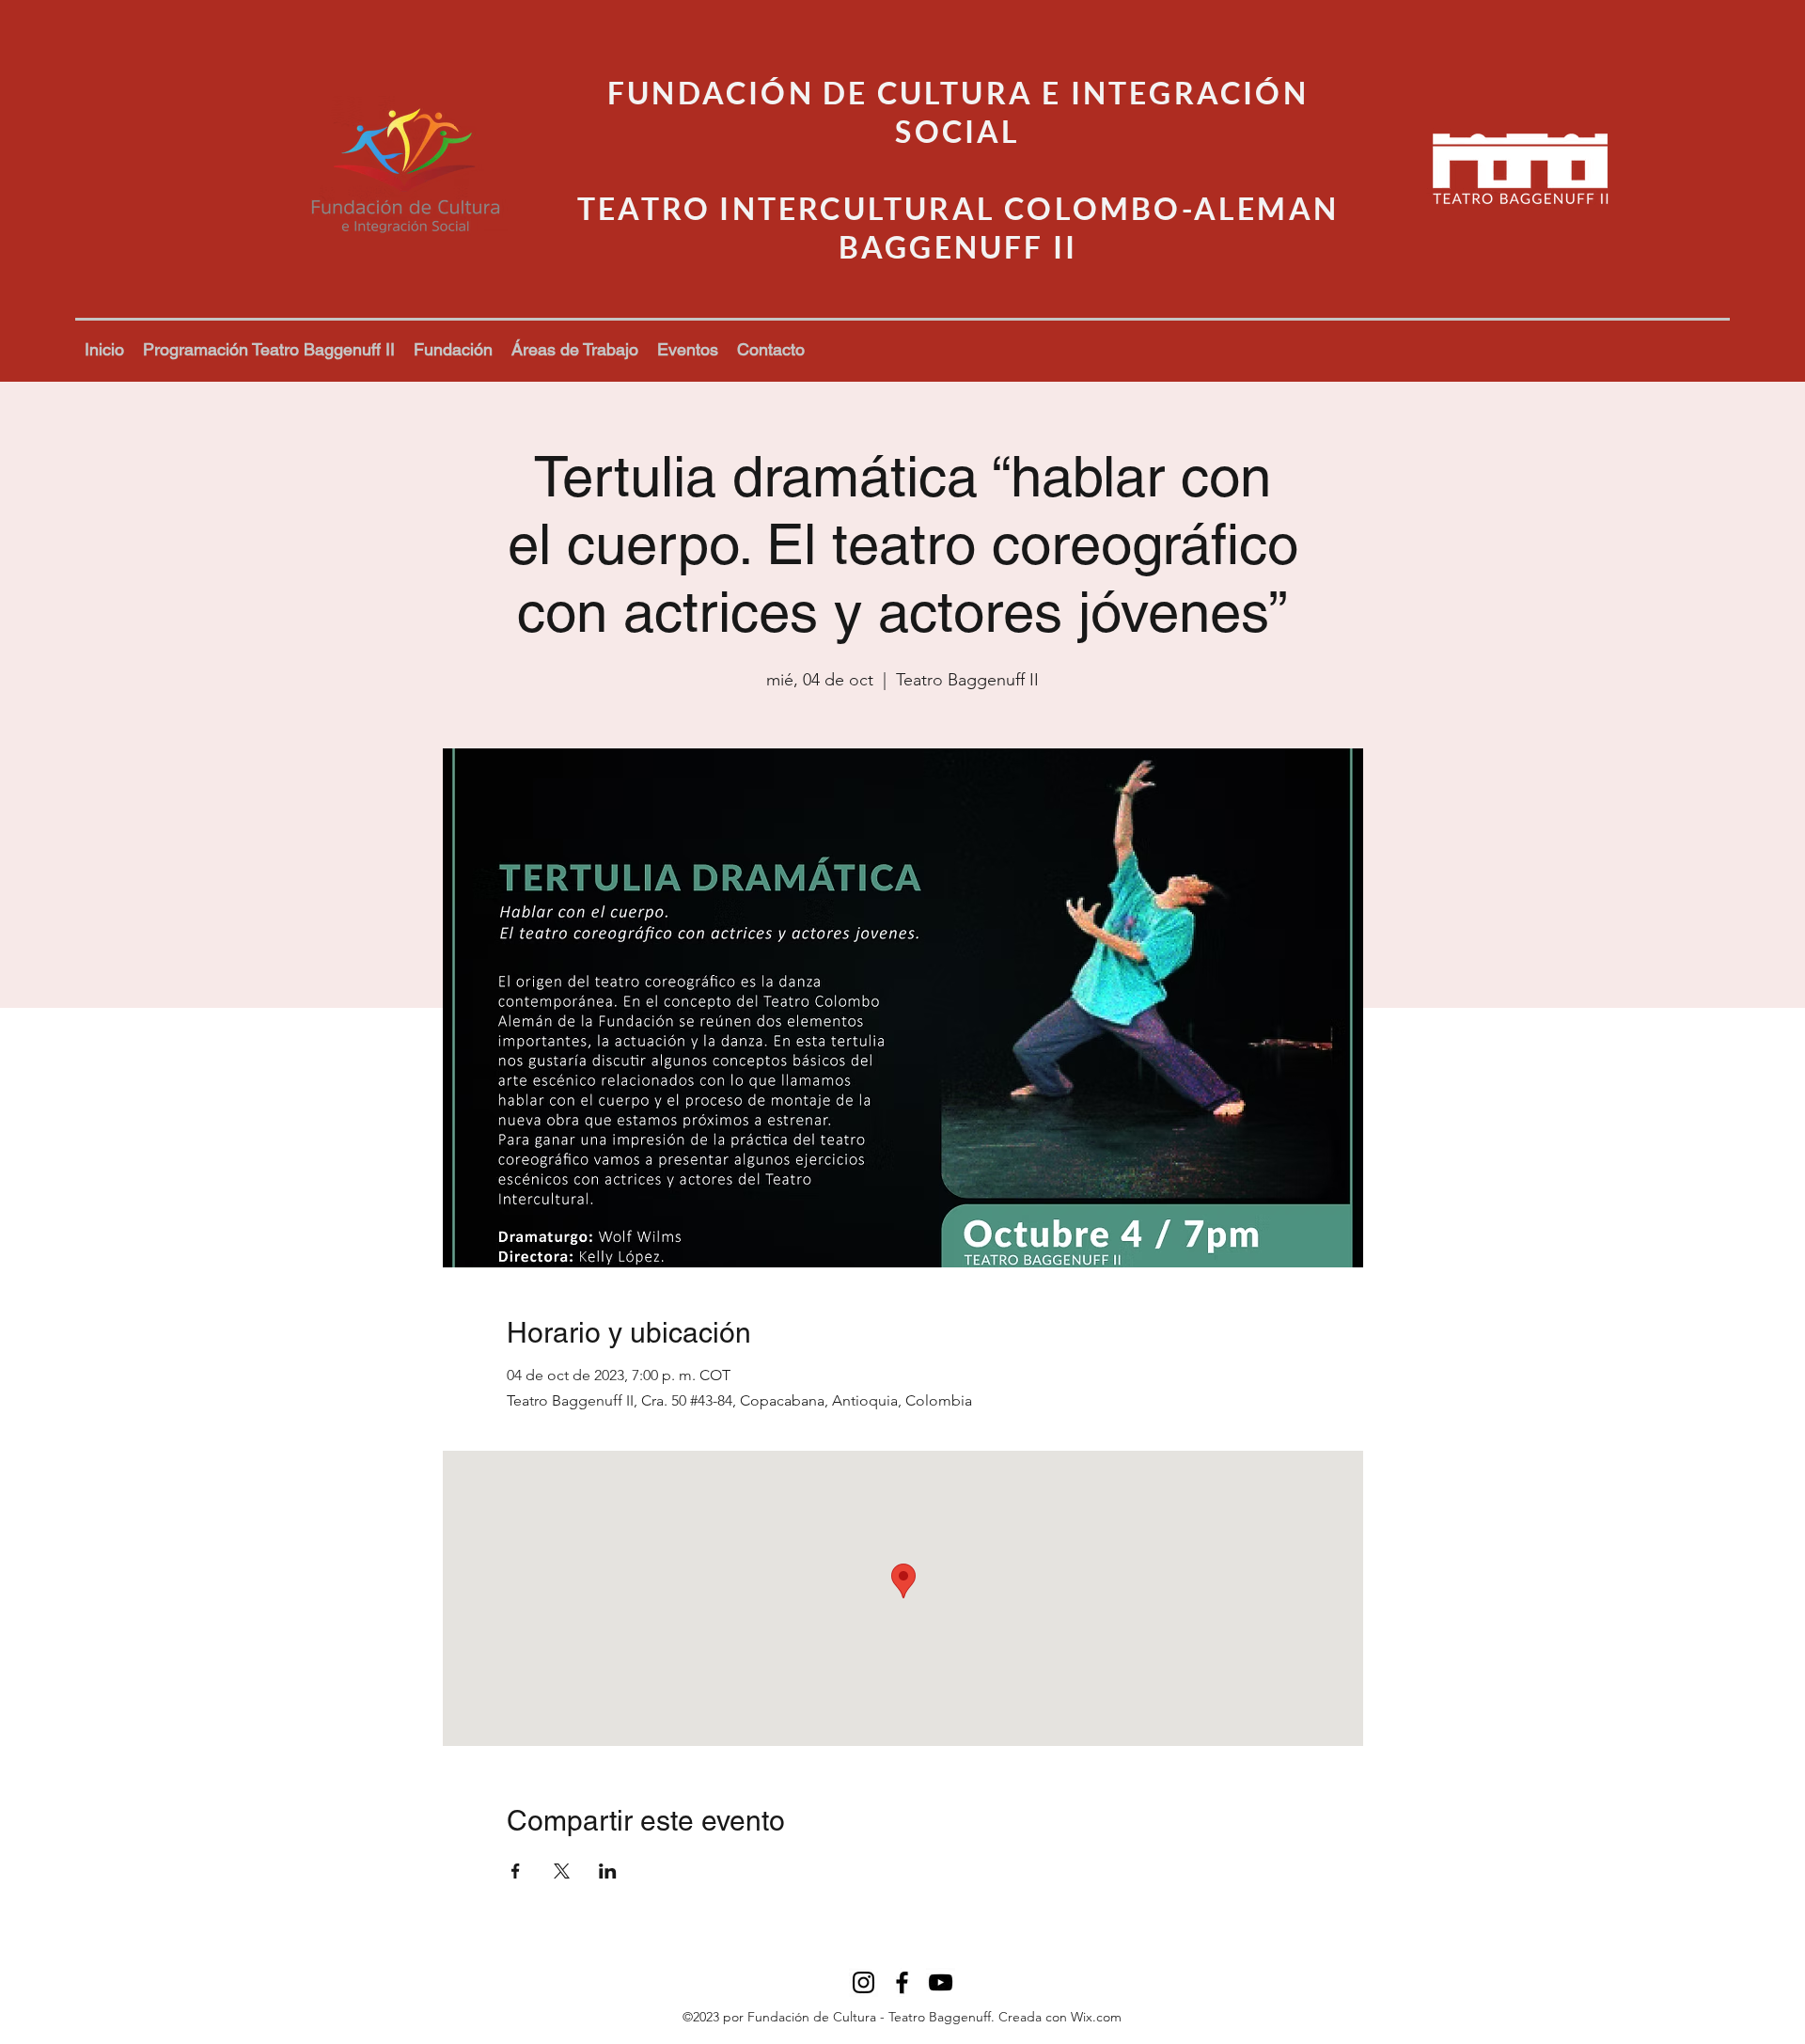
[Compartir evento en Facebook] (516, 1871)
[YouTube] (941, 1982)
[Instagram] (863, 1982)
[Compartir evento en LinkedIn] (608, 1871)
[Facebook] (902, 1982)
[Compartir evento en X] (562, 1871)
